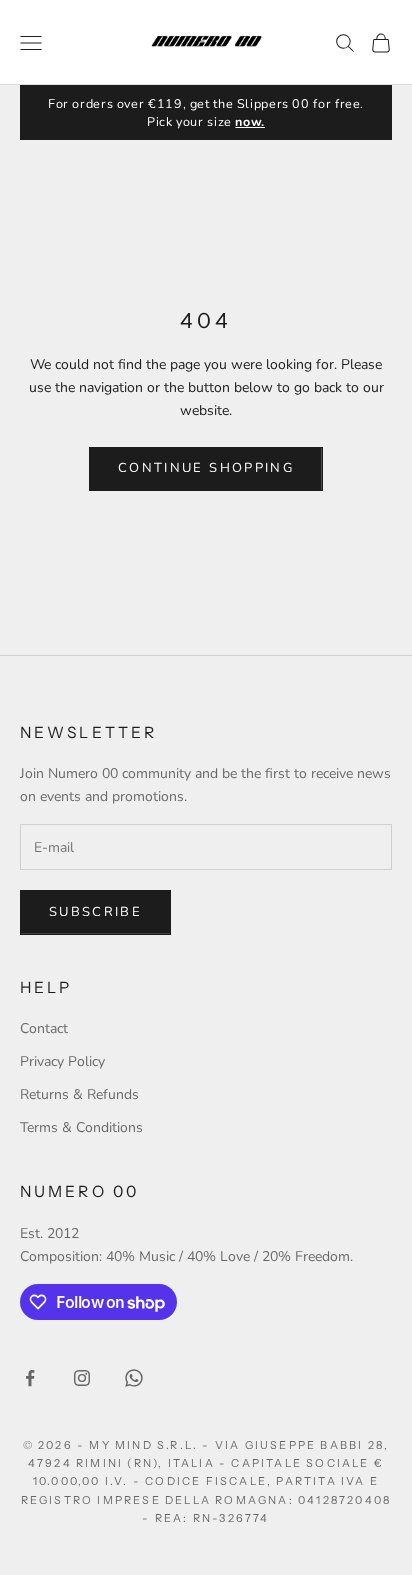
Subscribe (95, 912)
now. (250, 121)
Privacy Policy (62, 1061)
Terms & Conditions (81, 1127)
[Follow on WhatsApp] (134, 1378)
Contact (44, 1028)
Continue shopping (206, 468)
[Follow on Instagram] (82, 1378)
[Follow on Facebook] (30, 1378)
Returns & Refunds (79, 1094)
